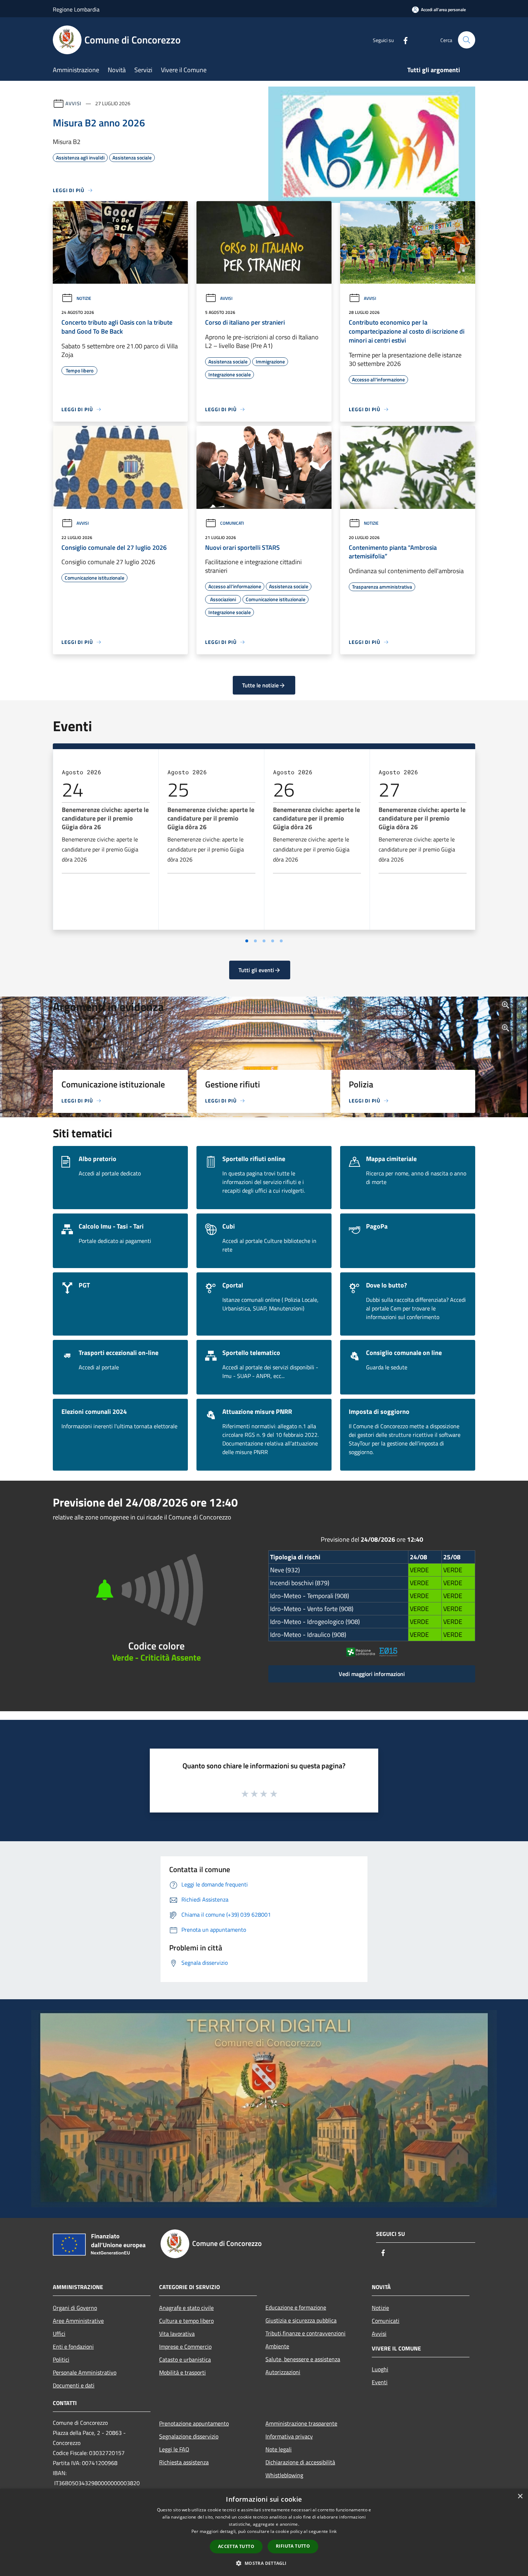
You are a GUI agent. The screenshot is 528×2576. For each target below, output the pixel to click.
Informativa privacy (289, 2436)
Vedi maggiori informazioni (372, 1674)
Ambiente (277, 2346)
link (333, 2531)
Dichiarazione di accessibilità (300, 2462)
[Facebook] (403, 40)
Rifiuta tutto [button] (293, 2546)
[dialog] (264, 2532)
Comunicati (232, 523)
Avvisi (73, 103)
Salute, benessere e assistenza (303, 2359)
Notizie (84, 298)
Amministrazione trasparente (301, 2423)
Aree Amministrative (78, 2321)
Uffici (59, 2334)
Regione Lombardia (76, 9)
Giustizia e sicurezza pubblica (301, 2320)
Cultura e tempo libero (186, 2321)
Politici (61, 2359)
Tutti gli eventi (256, 970)
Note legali (279, 2449)
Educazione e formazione (296, 2307)
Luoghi (380, 2369)
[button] (264, 2563)
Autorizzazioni (283, 2372)
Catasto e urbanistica (185, 2359)
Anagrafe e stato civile (186, 2308)
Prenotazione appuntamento (194, 2423)
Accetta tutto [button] (236, 2546)
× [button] (520, 2496)
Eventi (380, 2382)
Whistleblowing (284, 2475)
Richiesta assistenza (184, 2462)
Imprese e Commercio (185, 2347)
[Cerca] (467, 40)
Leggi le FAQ (174, 2449)
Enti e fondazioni (73, 2347)
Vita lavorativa (177, 2334)
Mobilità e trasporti (182, 2372)
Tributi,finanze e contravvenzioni (305, 2333)
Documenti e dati (74, 2385)
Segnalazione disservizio (189, 2436)
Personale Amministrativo (85, 2372)
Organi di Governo (75, 2308)
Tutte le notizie (260, 685)
